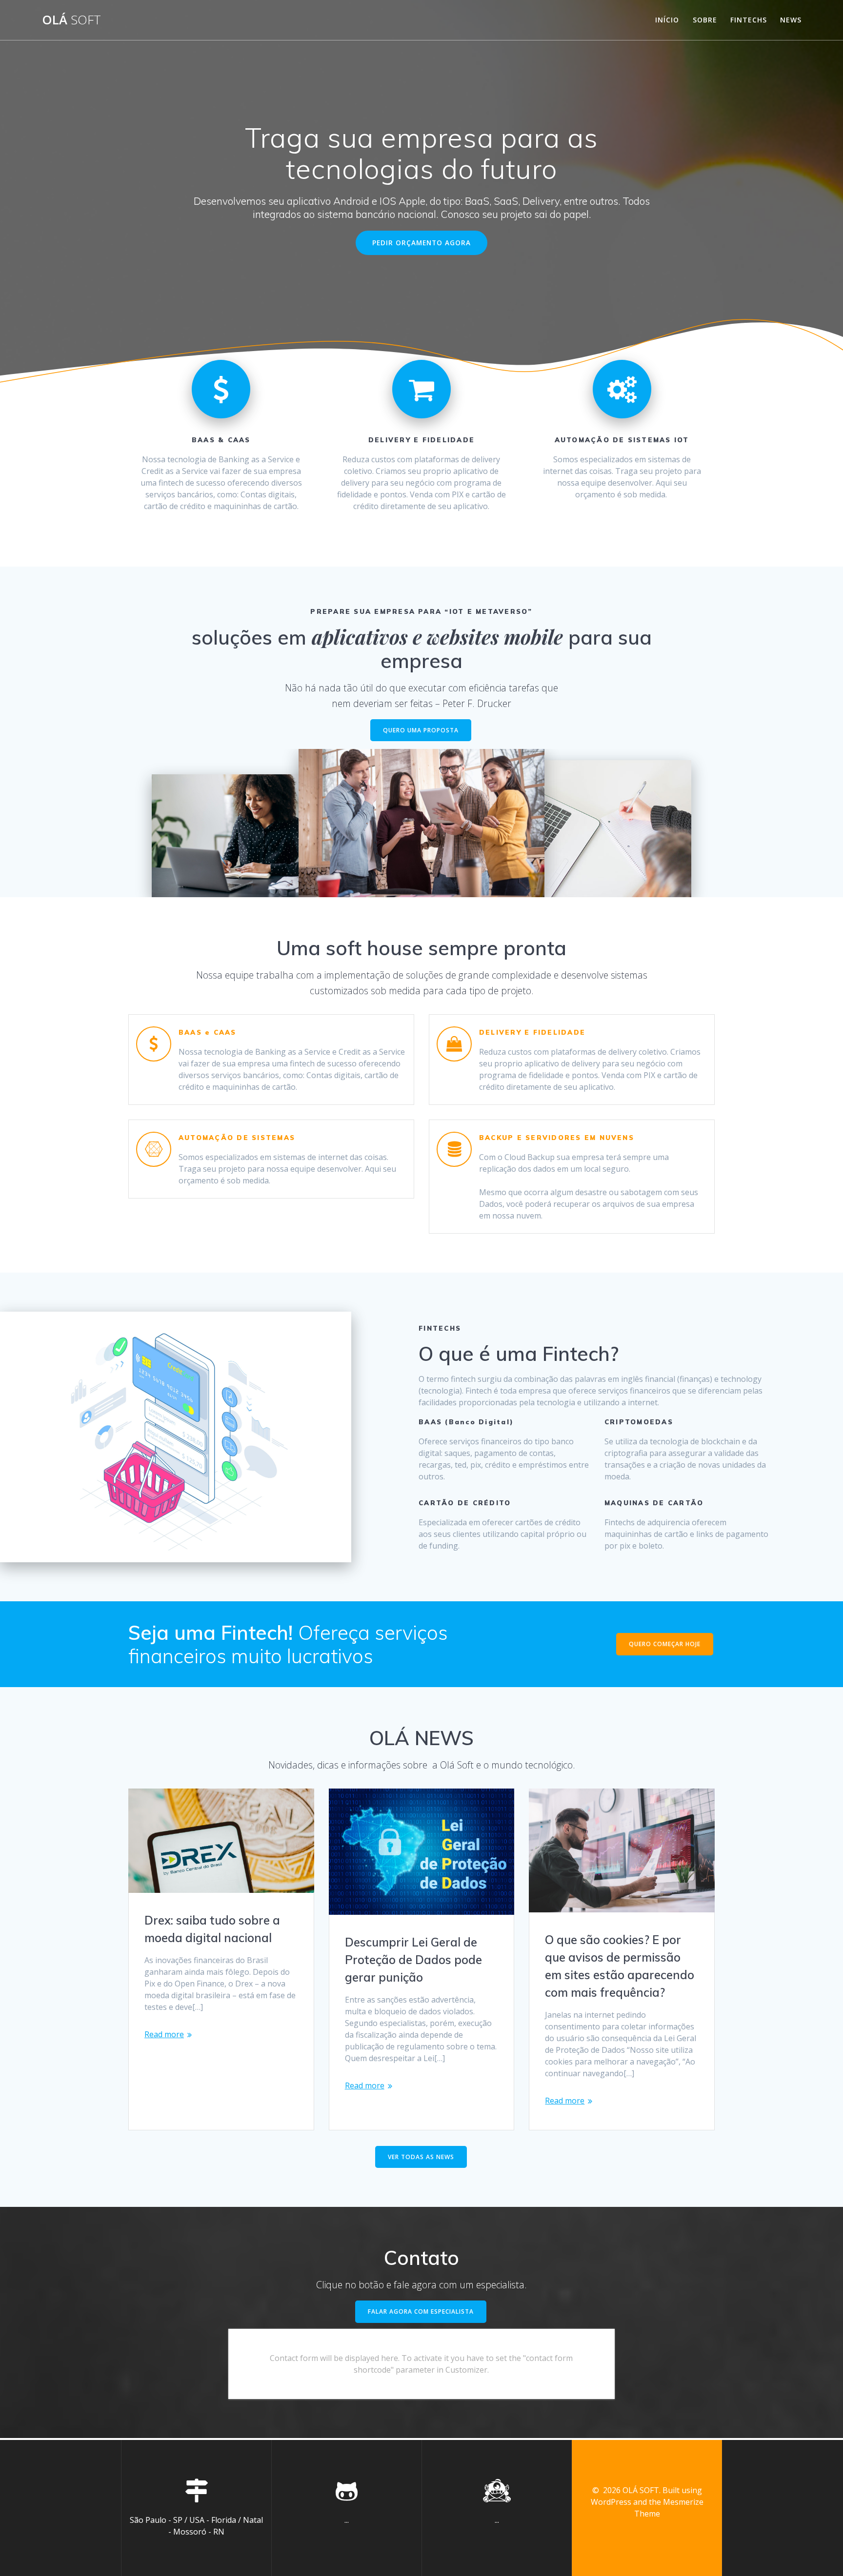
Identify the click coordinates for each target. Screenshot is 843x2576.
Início (667, 20)
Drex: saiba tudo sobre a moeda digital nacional (212, 1929)
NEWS (791, 20)
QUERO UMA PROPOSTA (421, 730)
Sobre (705, 20)
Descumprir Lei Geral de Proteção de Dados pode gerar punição (413, 1960)
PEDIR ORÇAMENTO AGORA (421, 243)
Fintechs (749, 20)
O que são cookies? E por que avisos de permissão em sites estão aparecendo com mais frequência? (620, 1966)
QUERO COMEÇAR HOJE (665, 1644)
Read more (164, 2034)
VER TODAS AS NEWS (421, 2157)
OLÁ (71, 20)
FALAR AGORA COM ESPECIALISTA (421, 2311)
